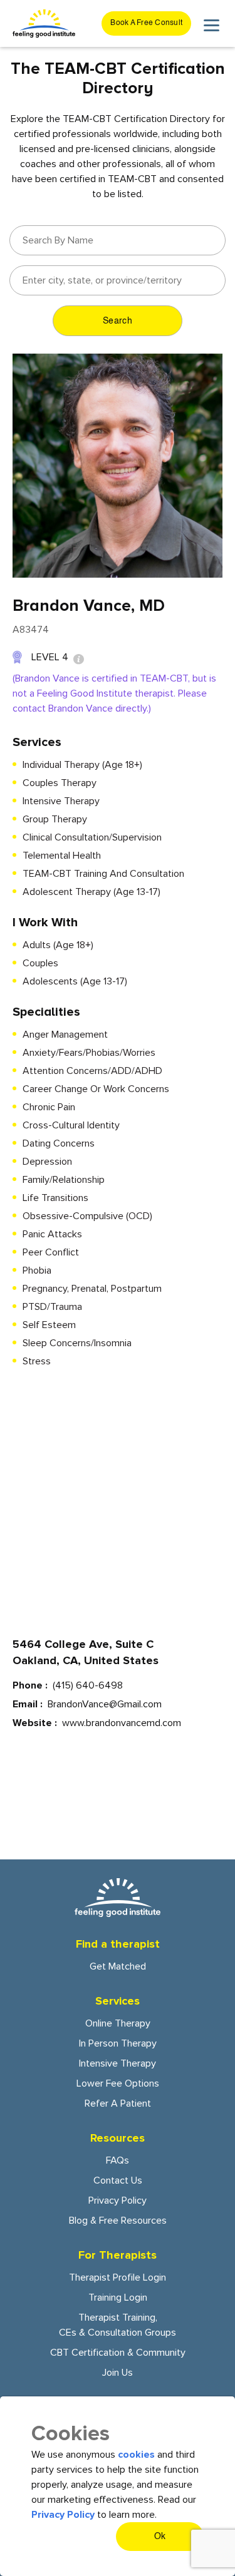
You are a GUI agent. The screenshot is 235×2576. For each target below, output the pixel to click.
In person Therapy (118, 2043)
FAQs (118, 2160)
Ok (160, 2537)
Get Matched (118, 1966)
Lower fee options (118, 2083)
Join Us (118, 2373)
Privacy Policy (118, 2200)
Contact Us (118, 2180)
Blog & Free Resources (118, 2221)
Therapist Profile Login (118, 2277)
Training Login (118, 2297)
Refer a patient (118, 2103)
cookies (136, 2455)
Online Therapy (118, 2023)
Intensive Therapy (118, 2063)
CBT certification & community (118, 2353)
